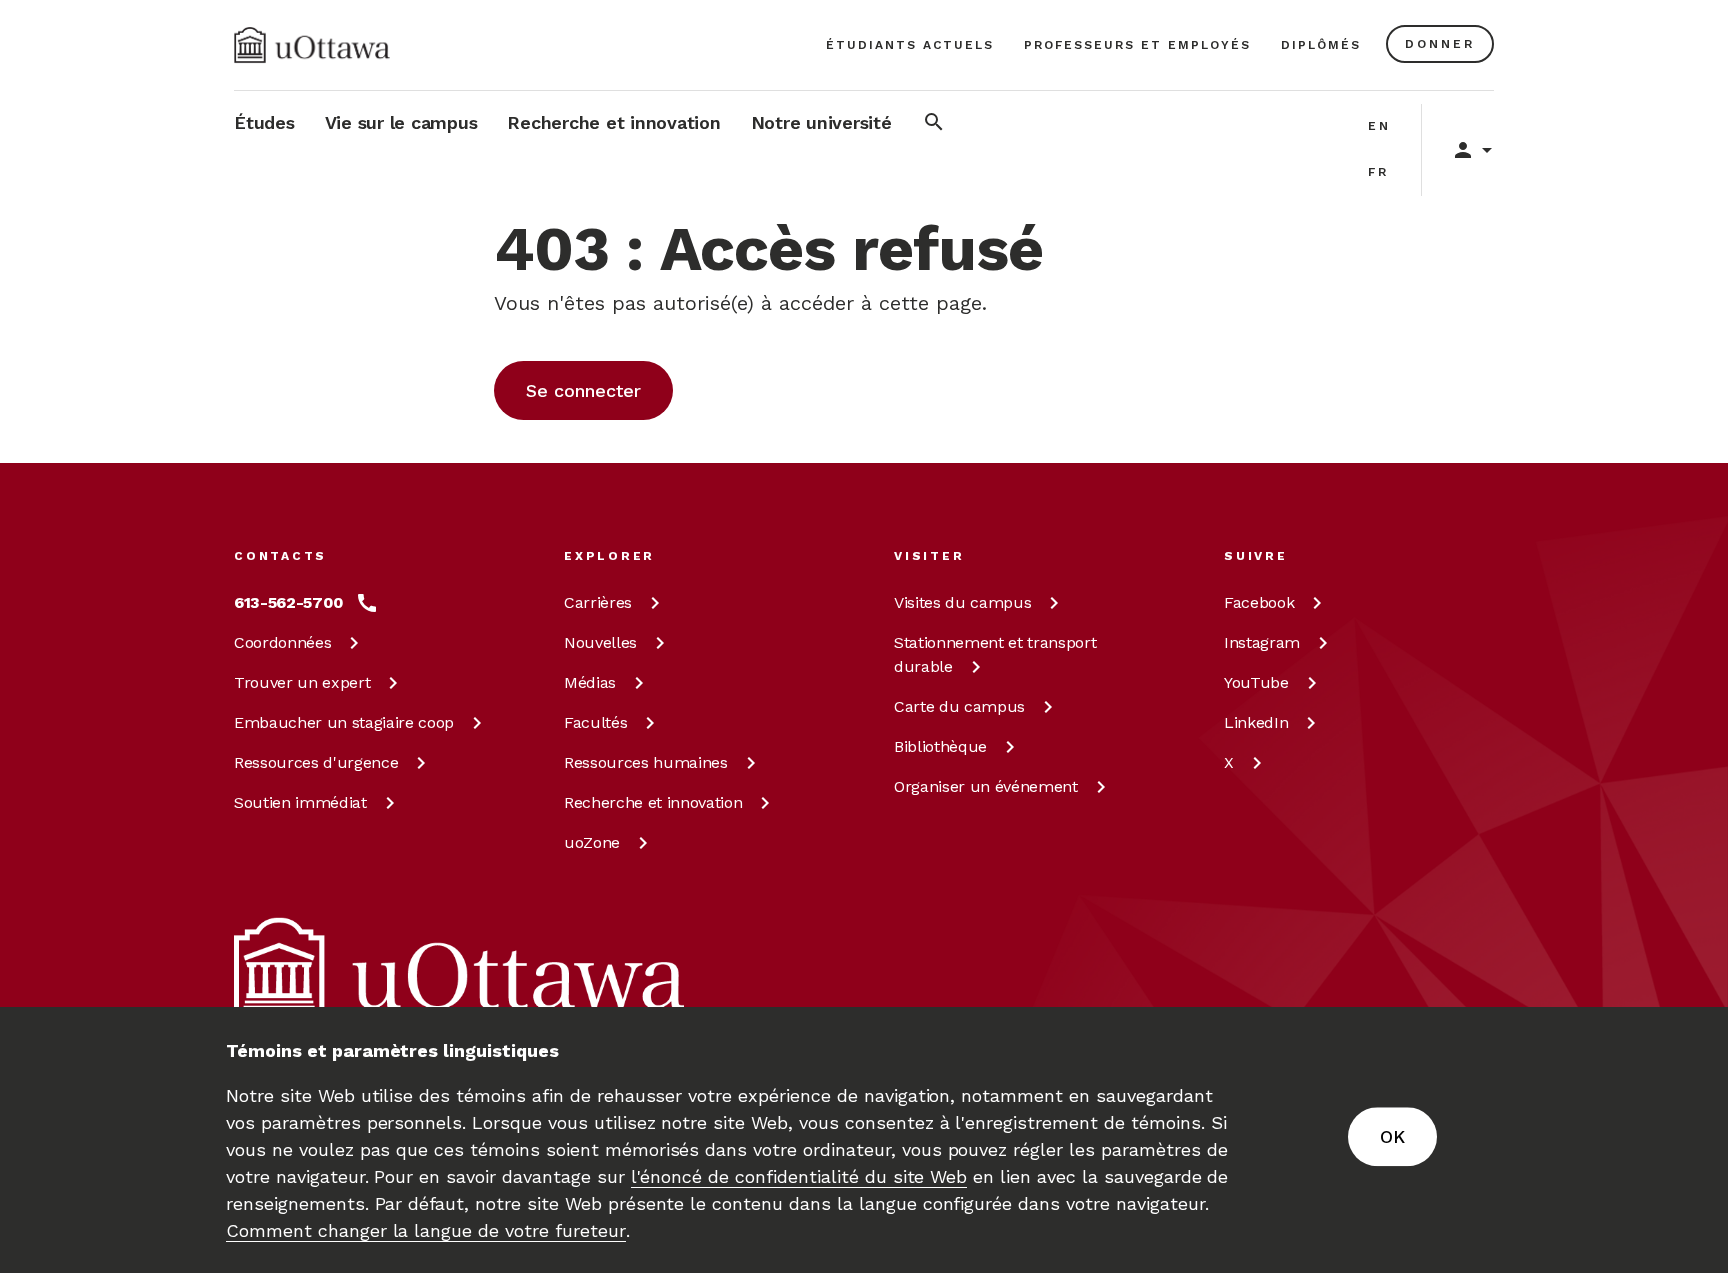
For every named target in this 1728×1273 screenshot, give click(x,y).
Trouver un (302, 682)
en (1379, 126)
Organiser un (986, 786)
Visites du (962, 602)
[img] (312, 45)
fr (1378, 172)
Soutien (300, 802)
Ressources (316, 762)
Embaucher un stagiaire (344, 722)
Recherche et (653, 802)
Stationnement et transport (995, 654)
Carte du (959, 706)
